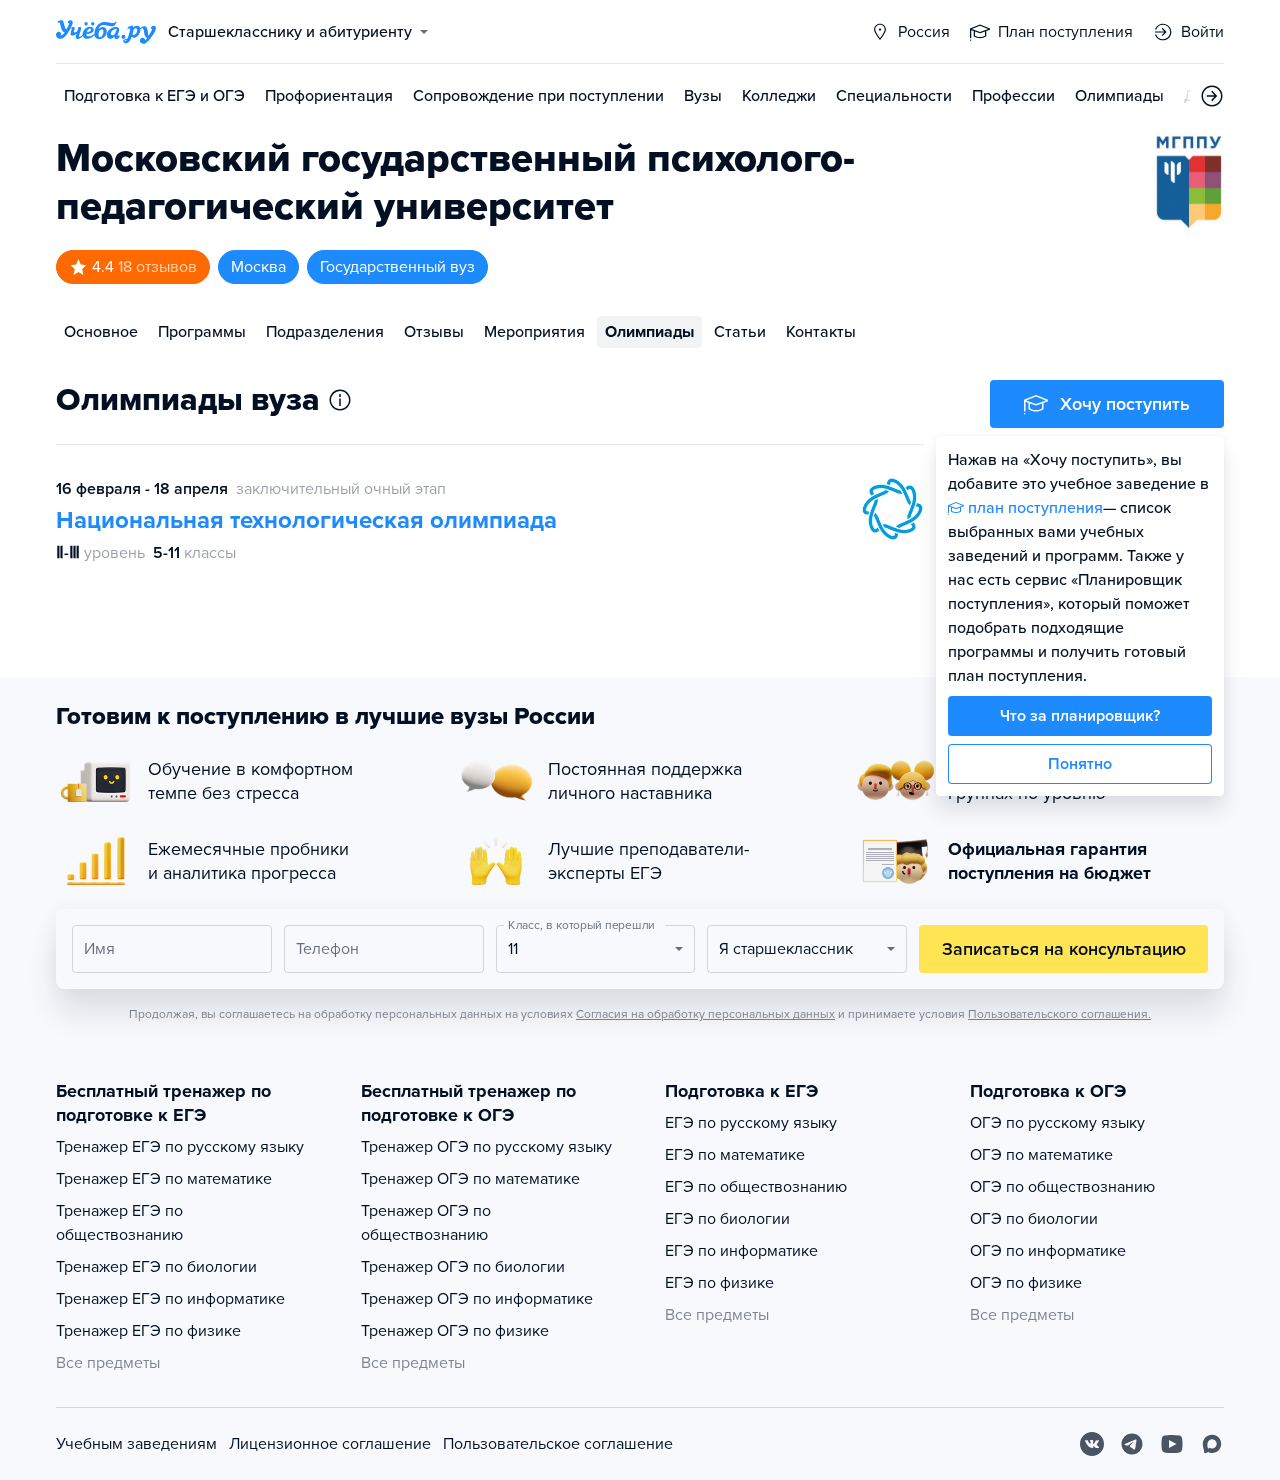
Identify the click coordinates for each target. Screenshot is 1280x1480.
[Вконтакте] (1092, 1444)
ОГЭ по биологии (1034, 1219)
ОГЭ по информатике (1048, 1251)
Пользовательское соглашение (558, 1444)
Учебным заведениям (136, 1444)
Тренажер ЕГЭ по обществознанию (119, 1223)
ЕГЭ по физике (719, 1283)
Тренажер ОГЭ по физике (455, 1331)
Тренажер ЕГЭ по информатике (170, 1299)
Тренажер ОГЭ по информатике (477, 1299)
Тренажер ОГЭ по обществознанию (426, 1223)
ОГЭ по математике (1041, 1155)
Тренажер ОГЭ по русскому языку (486, 1147)
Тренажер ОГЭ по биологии (463, 1267)
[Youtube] (1172, 1444)
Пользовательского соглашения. (1059, 1014)
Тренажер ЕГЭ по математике (164, 1179)
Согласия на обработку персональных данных (705, 1014)
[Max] (1212, 1444)
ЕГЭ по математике (735, 1155)
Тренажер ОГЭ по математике (470, 1179)
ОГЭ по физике (1026, 1283)
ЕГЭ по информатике (741, 1251)
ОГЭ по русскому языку (1057, 1123)
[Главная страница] (106, 32)
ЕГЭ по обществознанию (756, 1187)
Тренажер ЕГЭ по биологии (156, 1267)
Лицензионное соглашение (330, 1444)
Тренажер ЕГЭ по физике (148, 1331)
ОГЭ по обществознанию (1062, 1187)
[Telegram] (1132, 1444)
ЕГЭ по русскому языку (751, 1123)
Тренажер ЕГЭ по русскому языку (180, 1147)
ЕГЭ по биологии (727, 1219)
